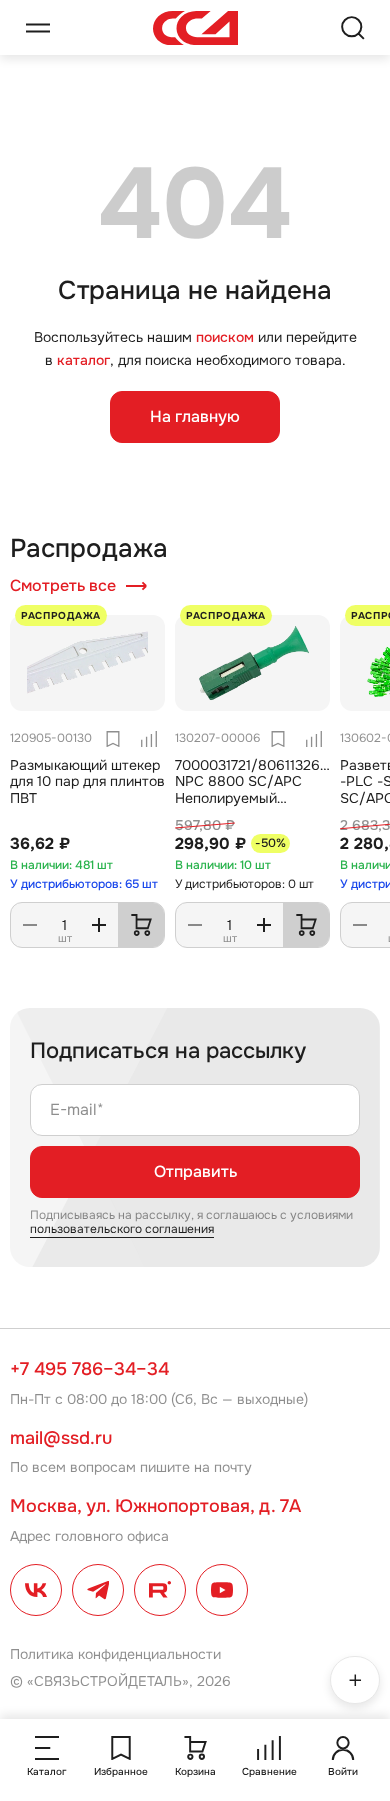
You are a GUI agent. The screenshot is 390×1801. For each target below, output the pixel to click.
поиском (225, 337)
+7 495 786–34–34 (89, 1369)
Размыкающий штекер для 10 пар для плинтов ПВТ (87, 782)
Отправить (195, 1171)
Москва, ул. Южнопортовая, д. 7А (155, 1506)
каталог (83, 360)
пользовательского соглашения (122, 1229)
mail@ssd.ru (61, 1438)
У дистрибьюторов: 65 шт (84, 884)
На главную (195, 416)
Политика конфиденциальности (115, 1654)
